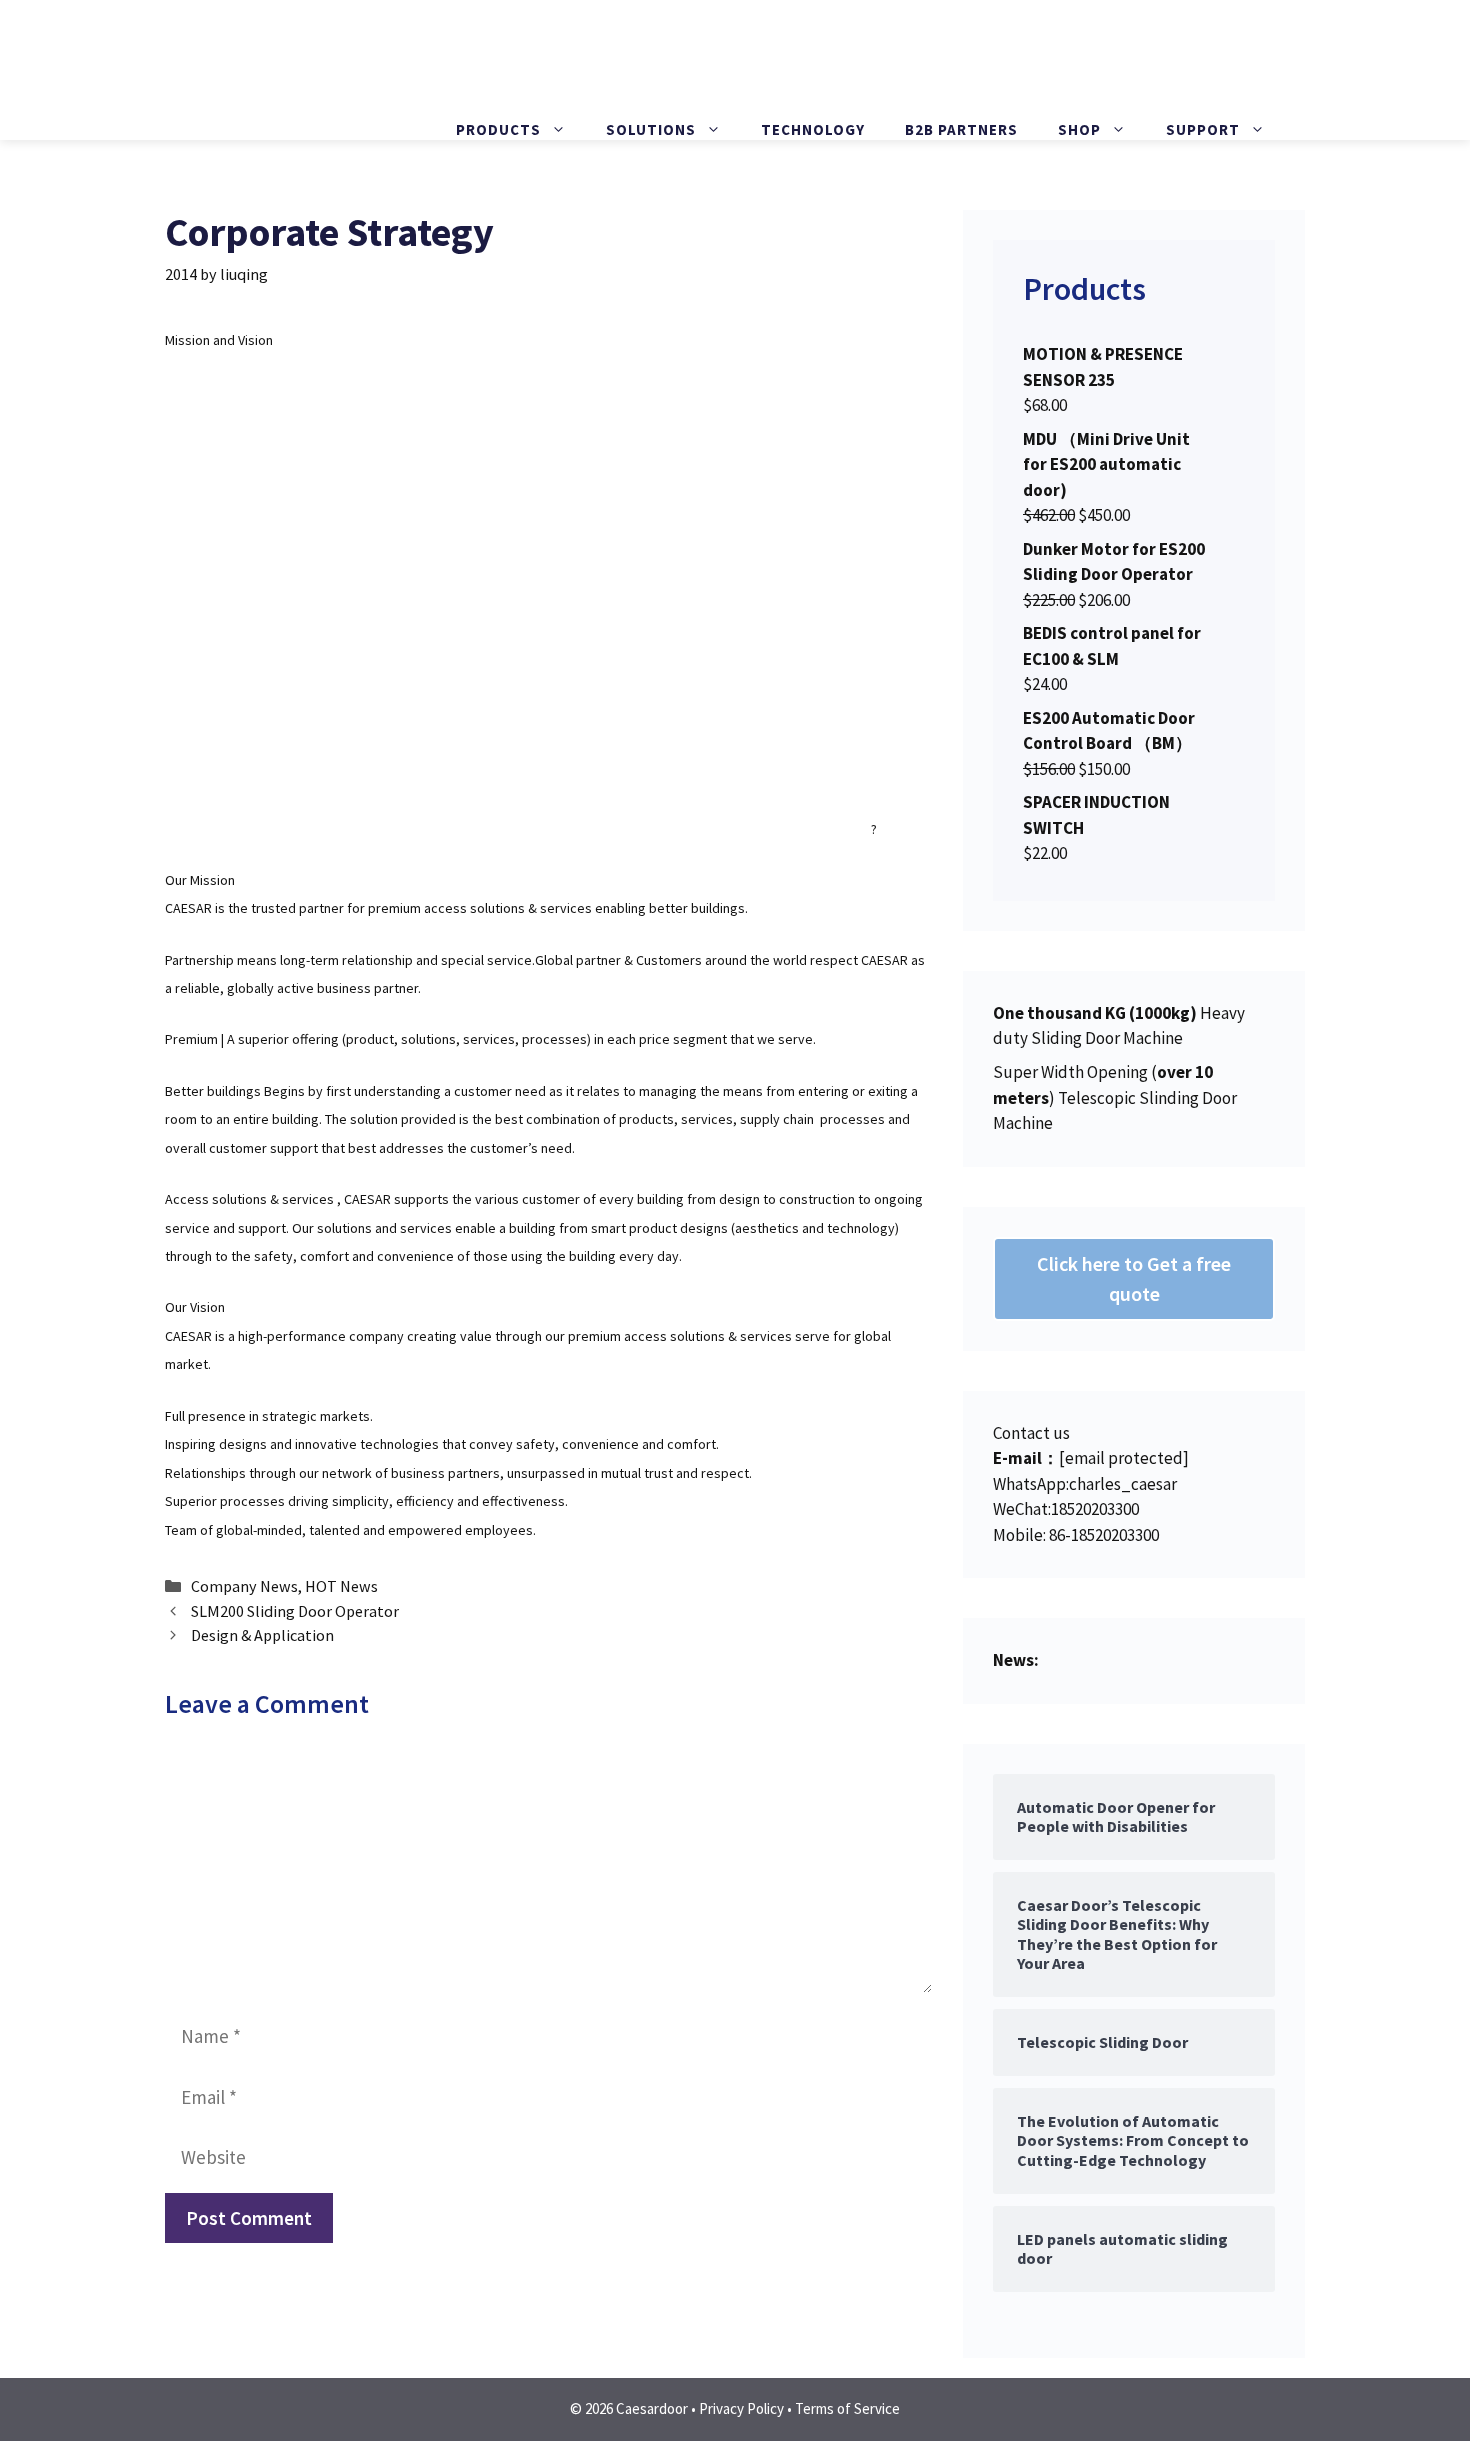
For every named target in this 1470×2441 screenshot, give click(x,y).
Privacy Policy (741, 2408)
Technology (813, 129)
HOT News (341, 1586)
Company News (244, 1586)
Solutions (651, 129)
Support (1203, 129)
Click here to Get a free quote (1134, 1278)
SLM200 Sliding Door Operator (295, 1611)
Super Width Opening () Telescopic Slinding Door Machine (1115, 1097)
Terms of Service (847, 2408)
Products (498, 129)
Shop (1079, 129)
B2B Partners (961, 129)
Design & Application (262, 1635)
